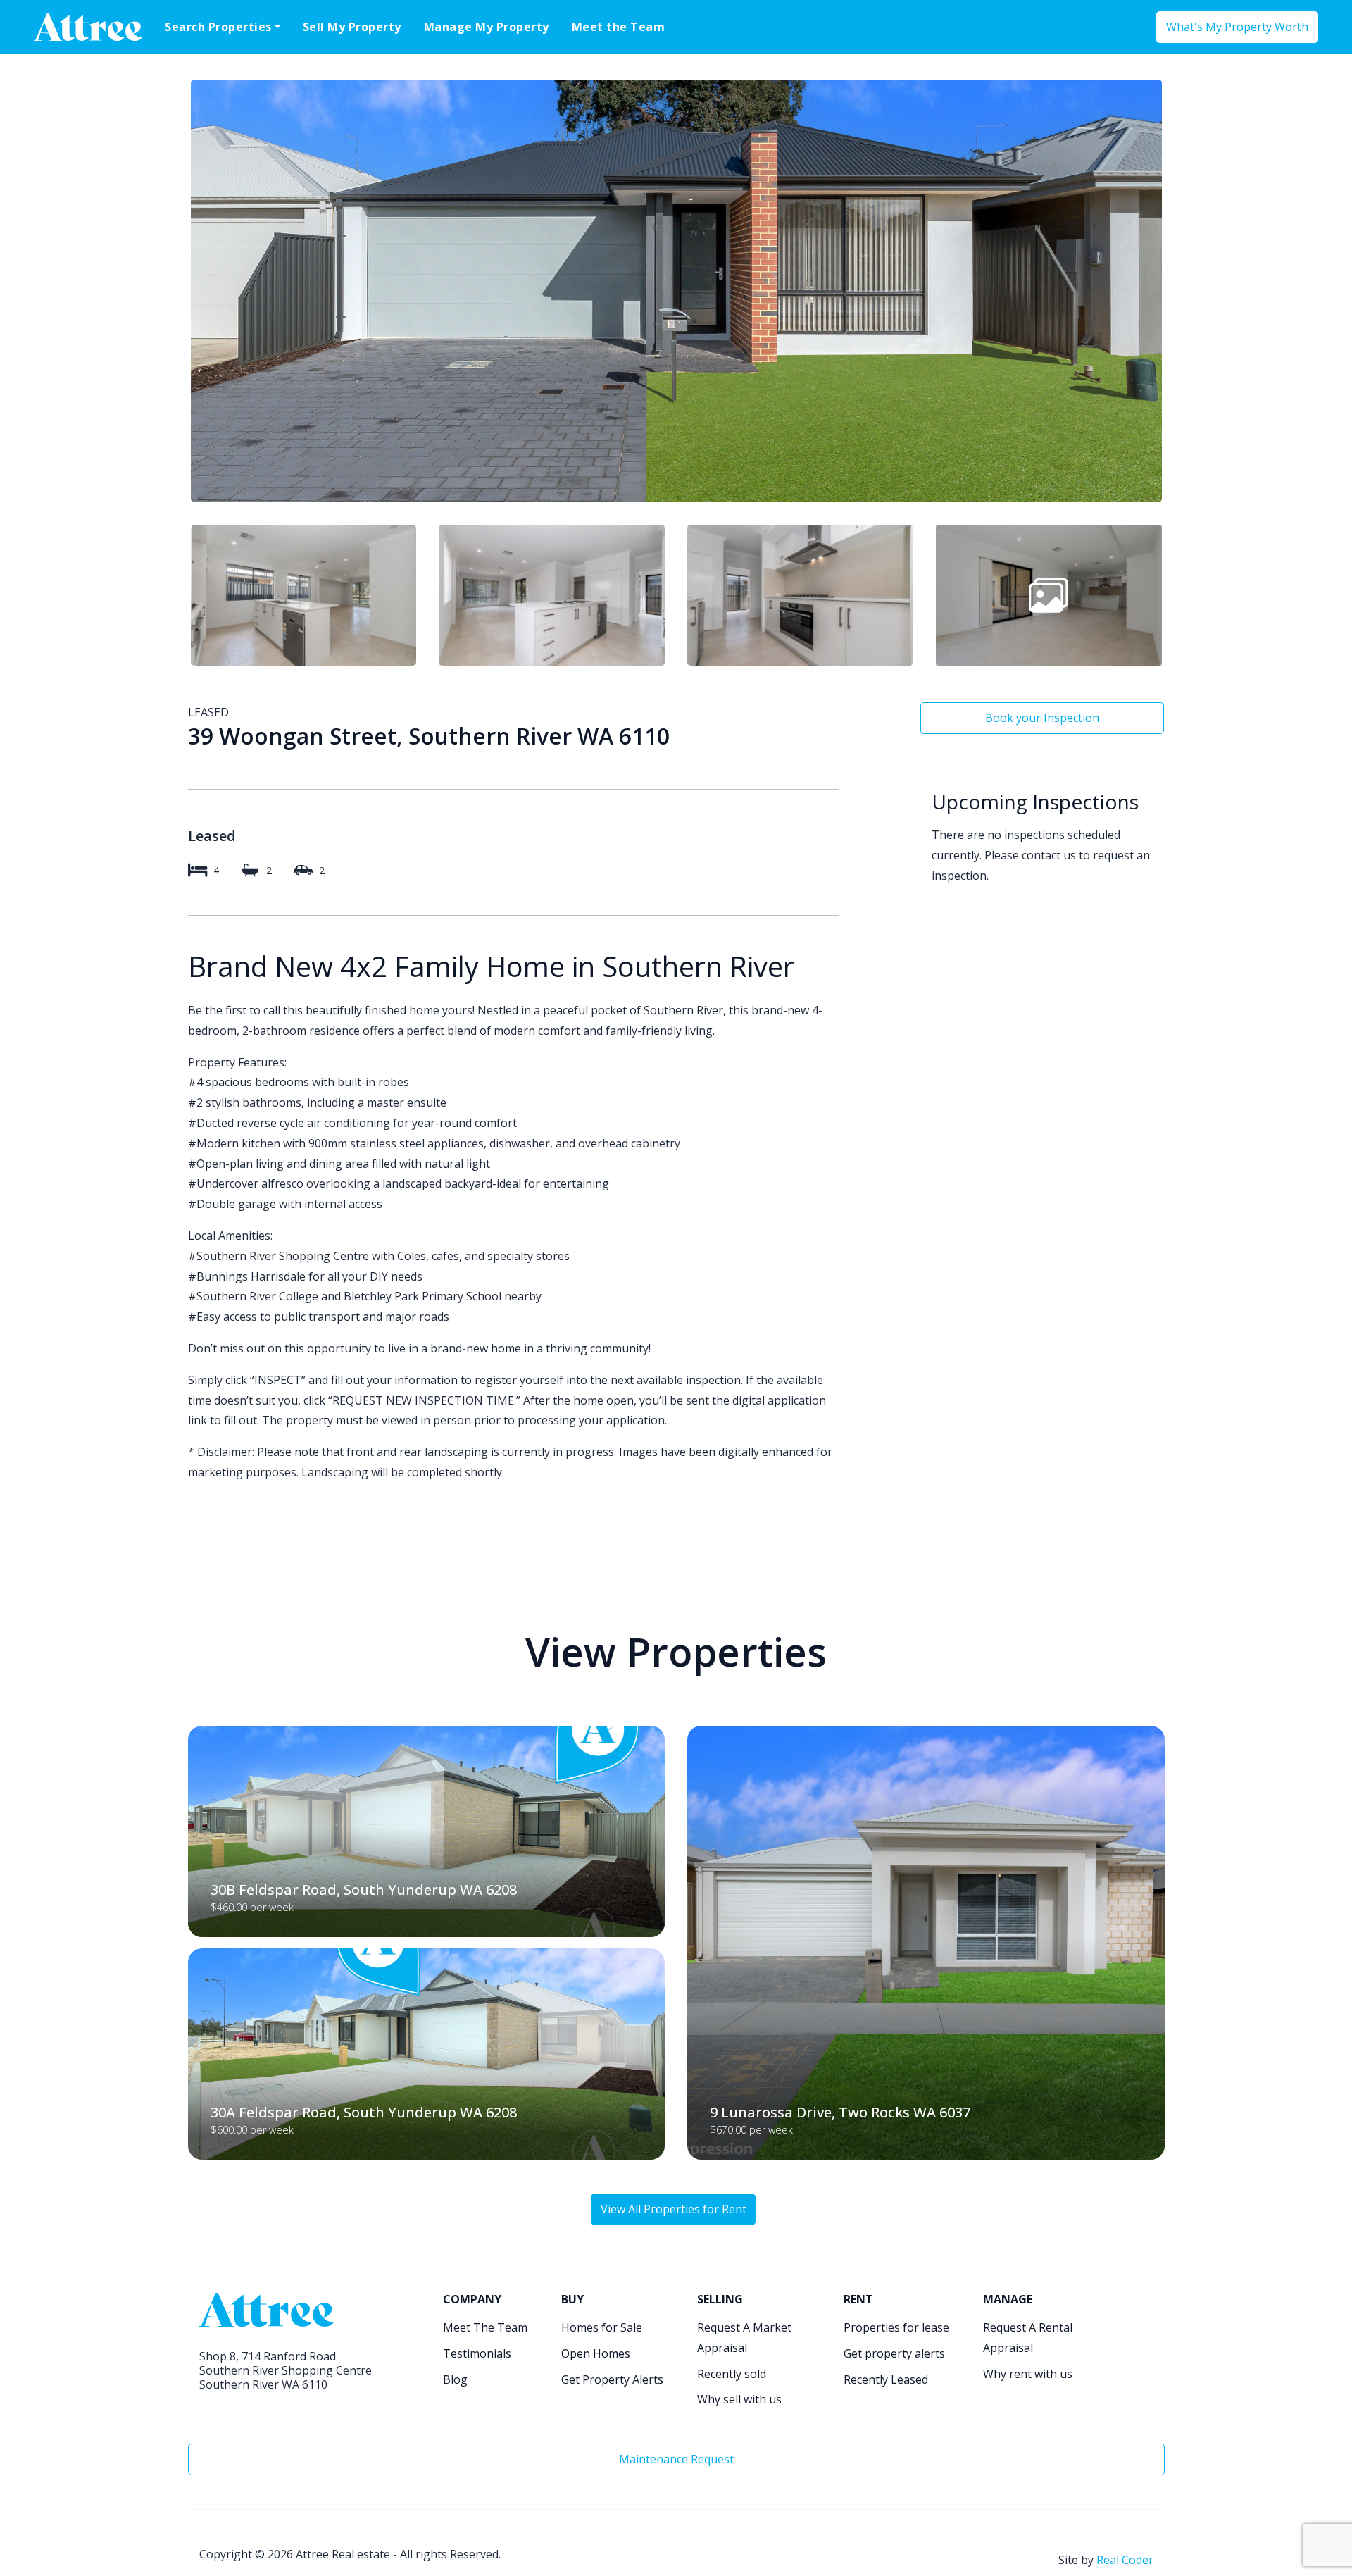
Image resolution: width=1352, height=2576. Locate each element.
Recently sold (732, 2374)
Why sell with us (739, 2399)
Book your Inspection (1042, 718)
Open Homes (596, 2353)
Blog (455, 2379)
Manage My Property (487, 27)
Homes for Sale (602, 2327)
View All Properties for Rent (674, 2209)
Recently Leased (886, 2379)
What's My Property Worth (1237, 27)
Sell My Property (352, 27)
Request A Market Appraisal (744, 2338)
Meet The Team (485, 2327)
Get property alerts (894, 2353)
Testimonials (477, 2353)
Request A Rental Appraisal (1028, 2338)
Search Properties (218, 27)
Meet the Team (619, 27)
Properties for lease (896, 2327)
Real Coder (1125, 2560)
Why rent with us (1028, 2374)
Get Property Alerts (612, 2379)
